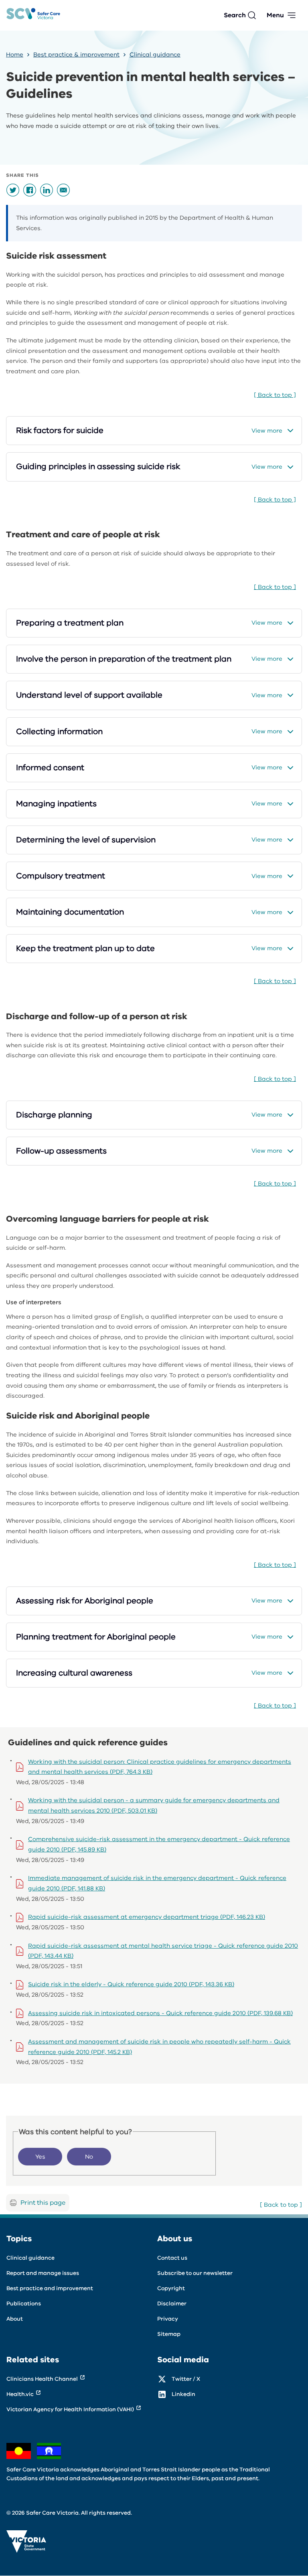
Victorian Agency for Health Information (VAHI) (70, 2409)
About (15, 2319)
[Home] (33, 15)
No (89, 2157)
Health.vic (20, 2394)
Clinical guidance (155, 55)
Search (235, 15)
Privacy (168, 2319)
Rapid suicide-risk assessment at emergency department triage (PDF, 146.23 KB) (147, 1917)
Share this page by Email (63, 190)
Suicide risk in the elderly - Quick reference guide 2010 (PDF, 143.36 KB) (131, 1984)
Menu (275, 15)
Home (15, 55)
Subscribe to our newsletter (195, 2273)
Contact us (172, 2258)
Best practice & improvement (76, 55)
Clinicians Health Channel (42, 2379)
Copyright (171, 2288)
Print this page (43, 2203)
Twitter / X (186, 2379)
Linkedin (183, 2394)
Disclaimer (172, 2304)
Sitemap (169, 2334)
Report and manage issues (43, 2273)
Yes (40, 2157)
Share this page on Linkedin (47, 190)
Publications (24, 2304)
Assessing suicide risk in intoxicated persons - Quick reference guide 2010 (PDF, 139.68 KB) (160, 2013)
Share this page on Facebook (30, 190)
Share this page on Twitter (13, 190)
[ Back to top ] (275, 395)
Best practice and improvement (50, 2288)
